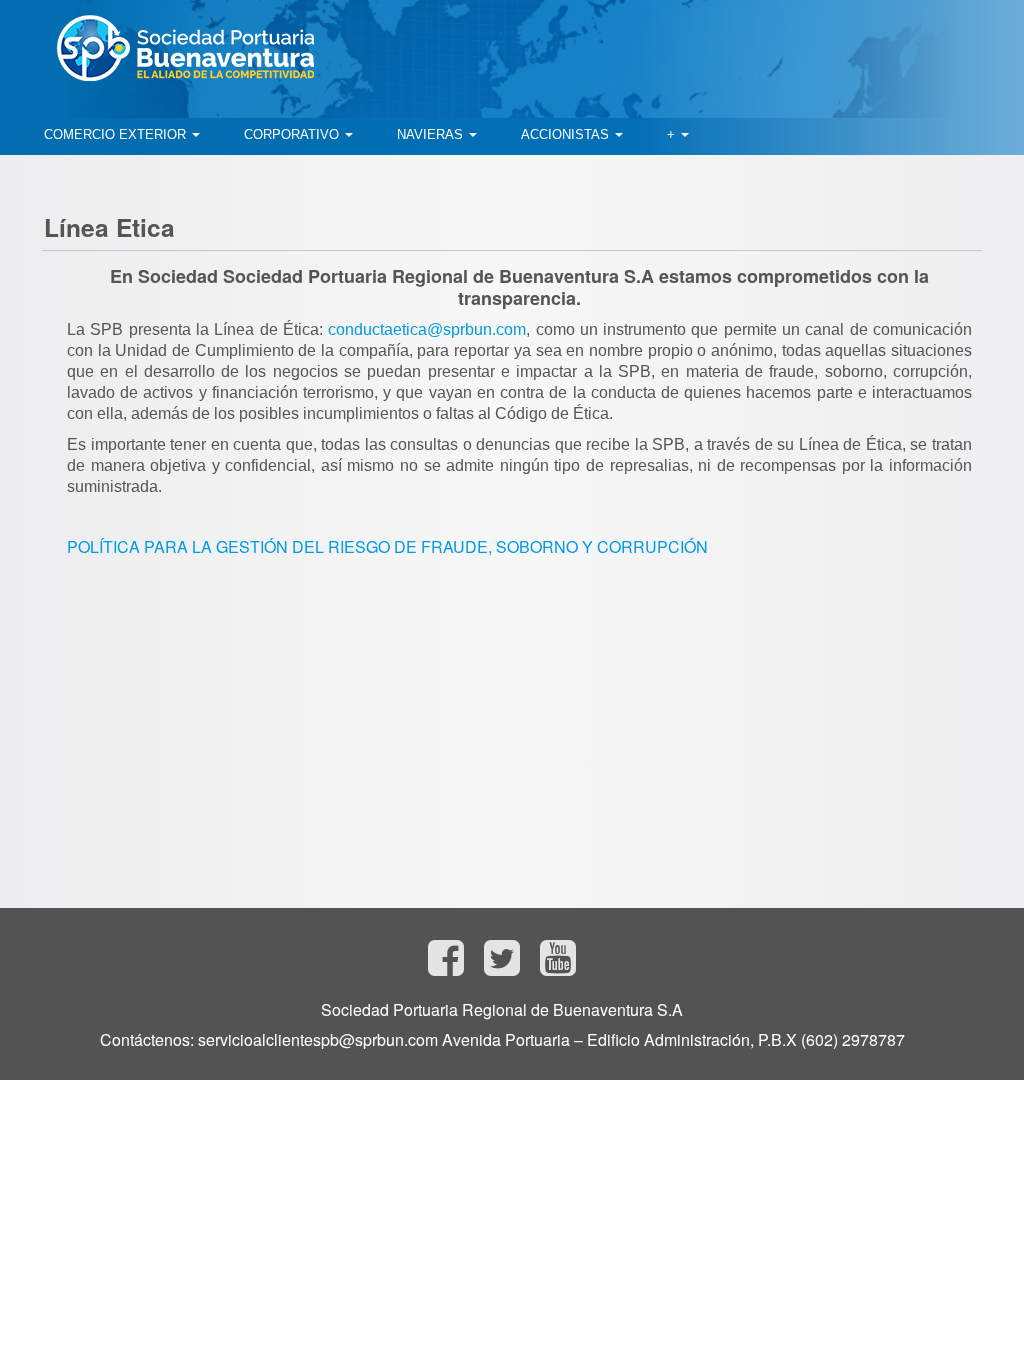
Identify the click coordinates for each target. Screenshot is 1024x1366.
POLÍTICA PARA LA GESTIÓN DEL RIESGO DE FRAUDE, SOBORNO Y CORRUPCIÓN (387, 546)
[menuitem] (122, 135)
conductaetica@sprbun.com (427, 329)
